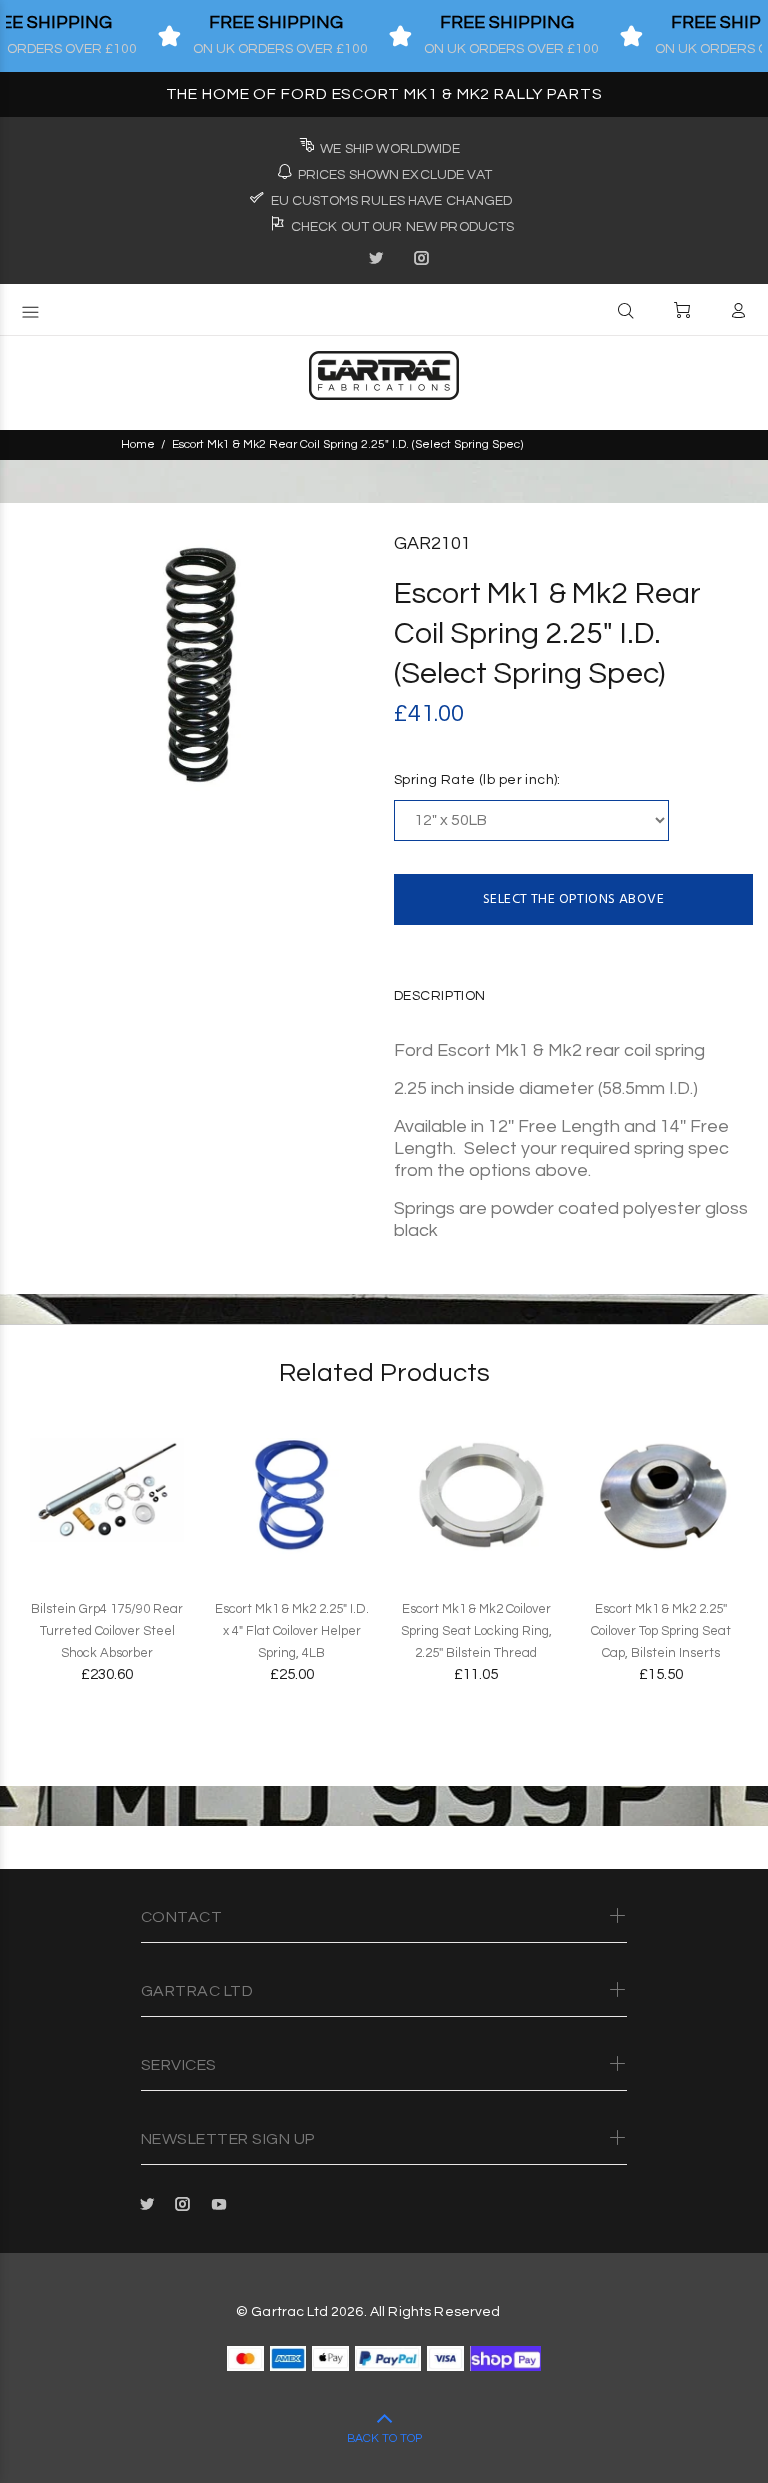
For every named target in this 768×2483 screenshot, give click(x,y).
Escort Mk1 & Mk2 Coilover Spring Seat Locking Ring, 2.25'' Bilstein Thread (476, 1631)
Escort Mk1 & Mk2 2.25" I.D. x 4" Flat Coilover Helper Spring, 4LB (292, 1631)
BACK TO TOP (384, 2438)
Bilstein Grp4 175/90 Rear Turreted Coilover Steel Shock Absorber (107, 1631)
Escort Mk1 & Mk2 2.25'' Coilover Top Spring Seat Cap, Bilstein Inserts (661, 1631)
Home (138, 444)
